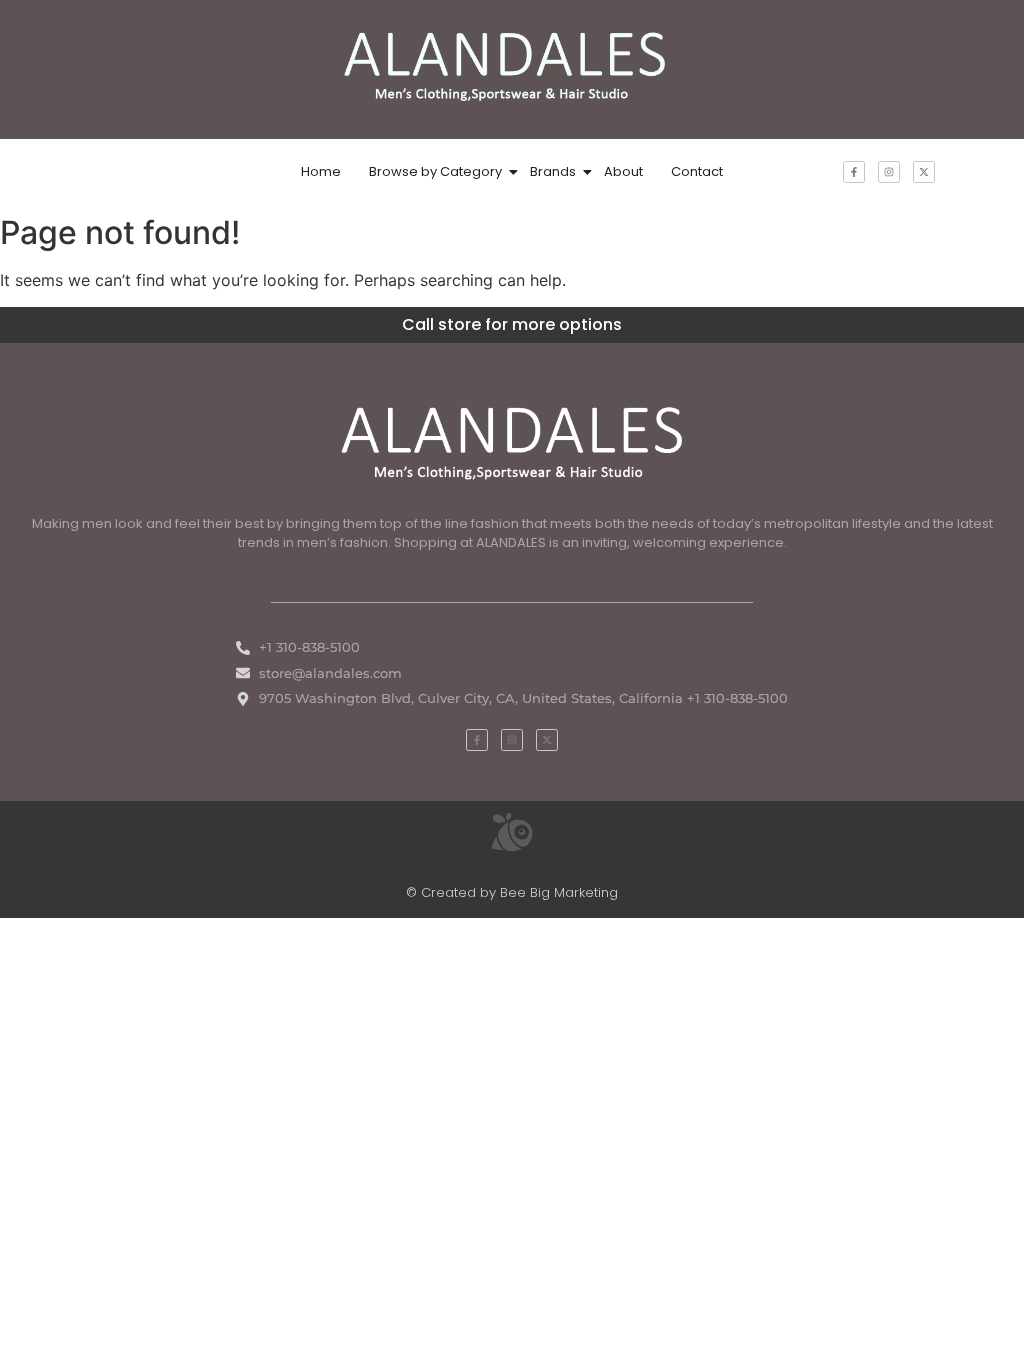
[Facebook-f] (854, 172)
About (623, 171)
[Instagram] (889, 172)
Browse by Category (435, 171)
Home (321, 171)
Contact (697, 171)
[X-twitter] (924, 172)
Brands (553, 171)
